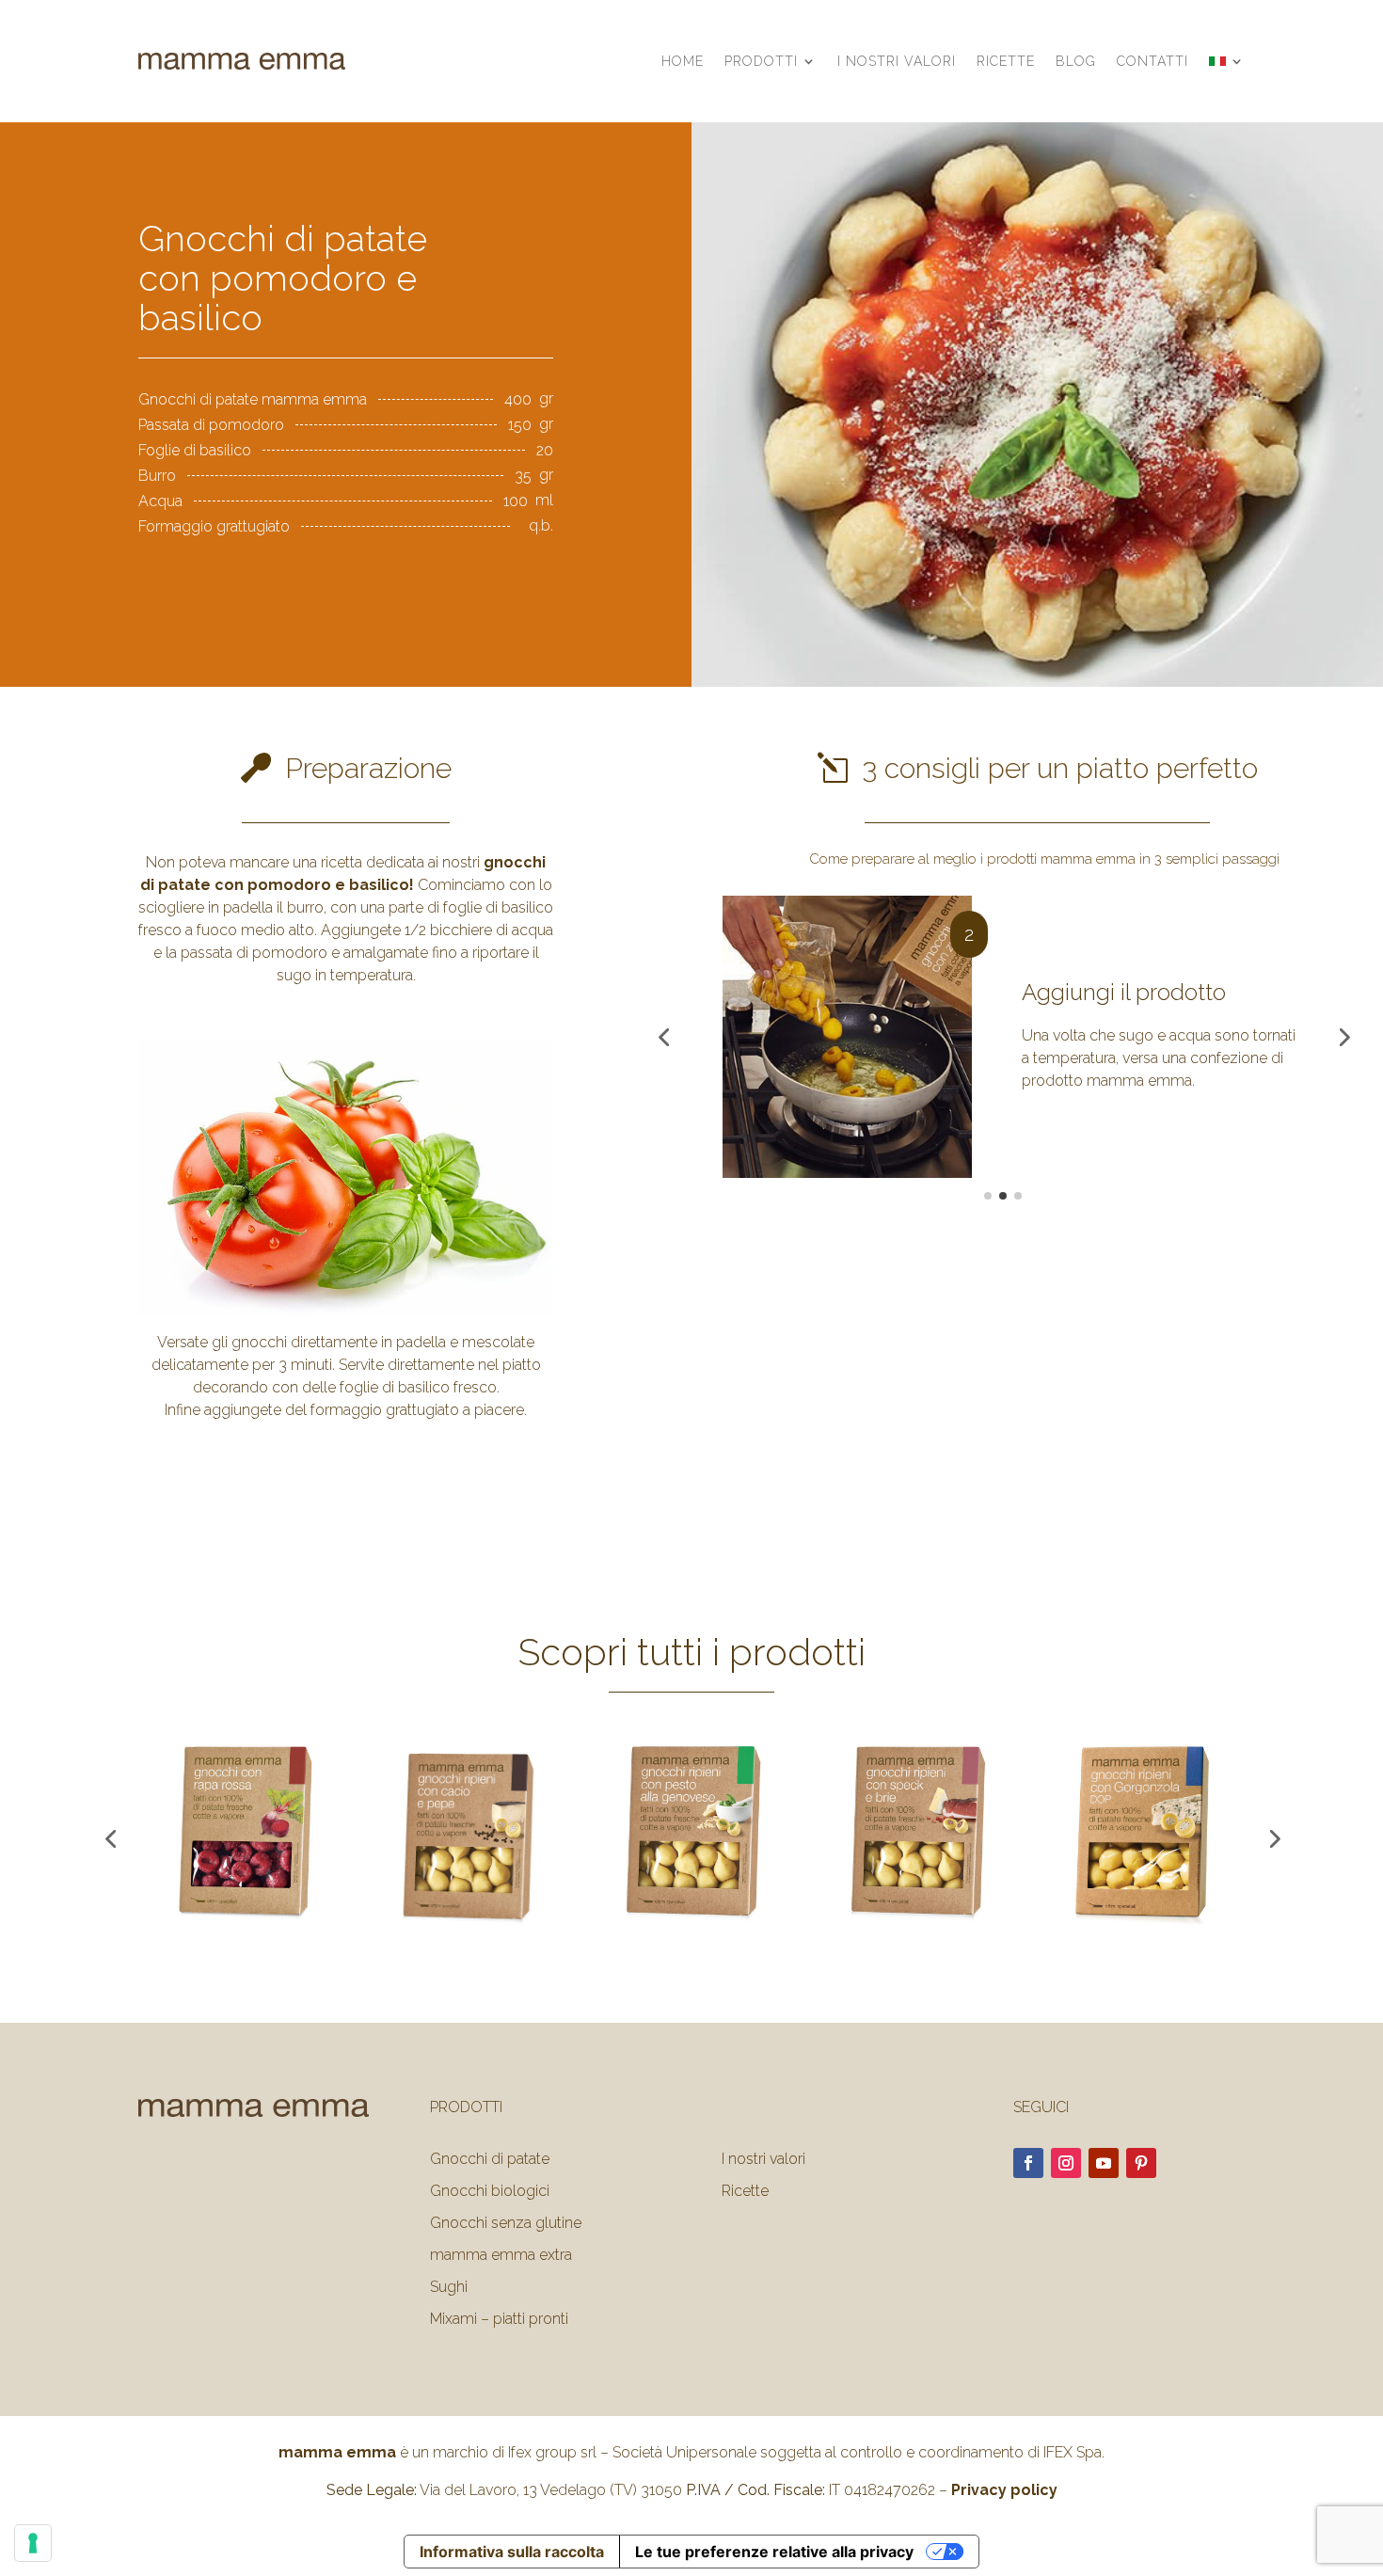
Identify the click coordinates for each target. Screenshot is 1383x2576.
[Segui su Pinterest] (1141, 2163)
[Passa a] (1227, 61)
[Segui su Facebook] (1028, 2163)
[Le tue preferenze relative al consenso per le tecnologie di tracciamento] (33, 2543)
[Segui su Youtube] (1104, 2163)
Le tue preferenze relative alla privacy (774, 2552)
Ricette (1006, 61)
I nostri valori (897, 61)
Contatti (1152, 61)
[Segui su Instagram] (1066, 2163)
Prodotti (761, 61)
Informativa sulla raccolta (512, 2552)
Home (683, 61)
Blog (1076, 61)
